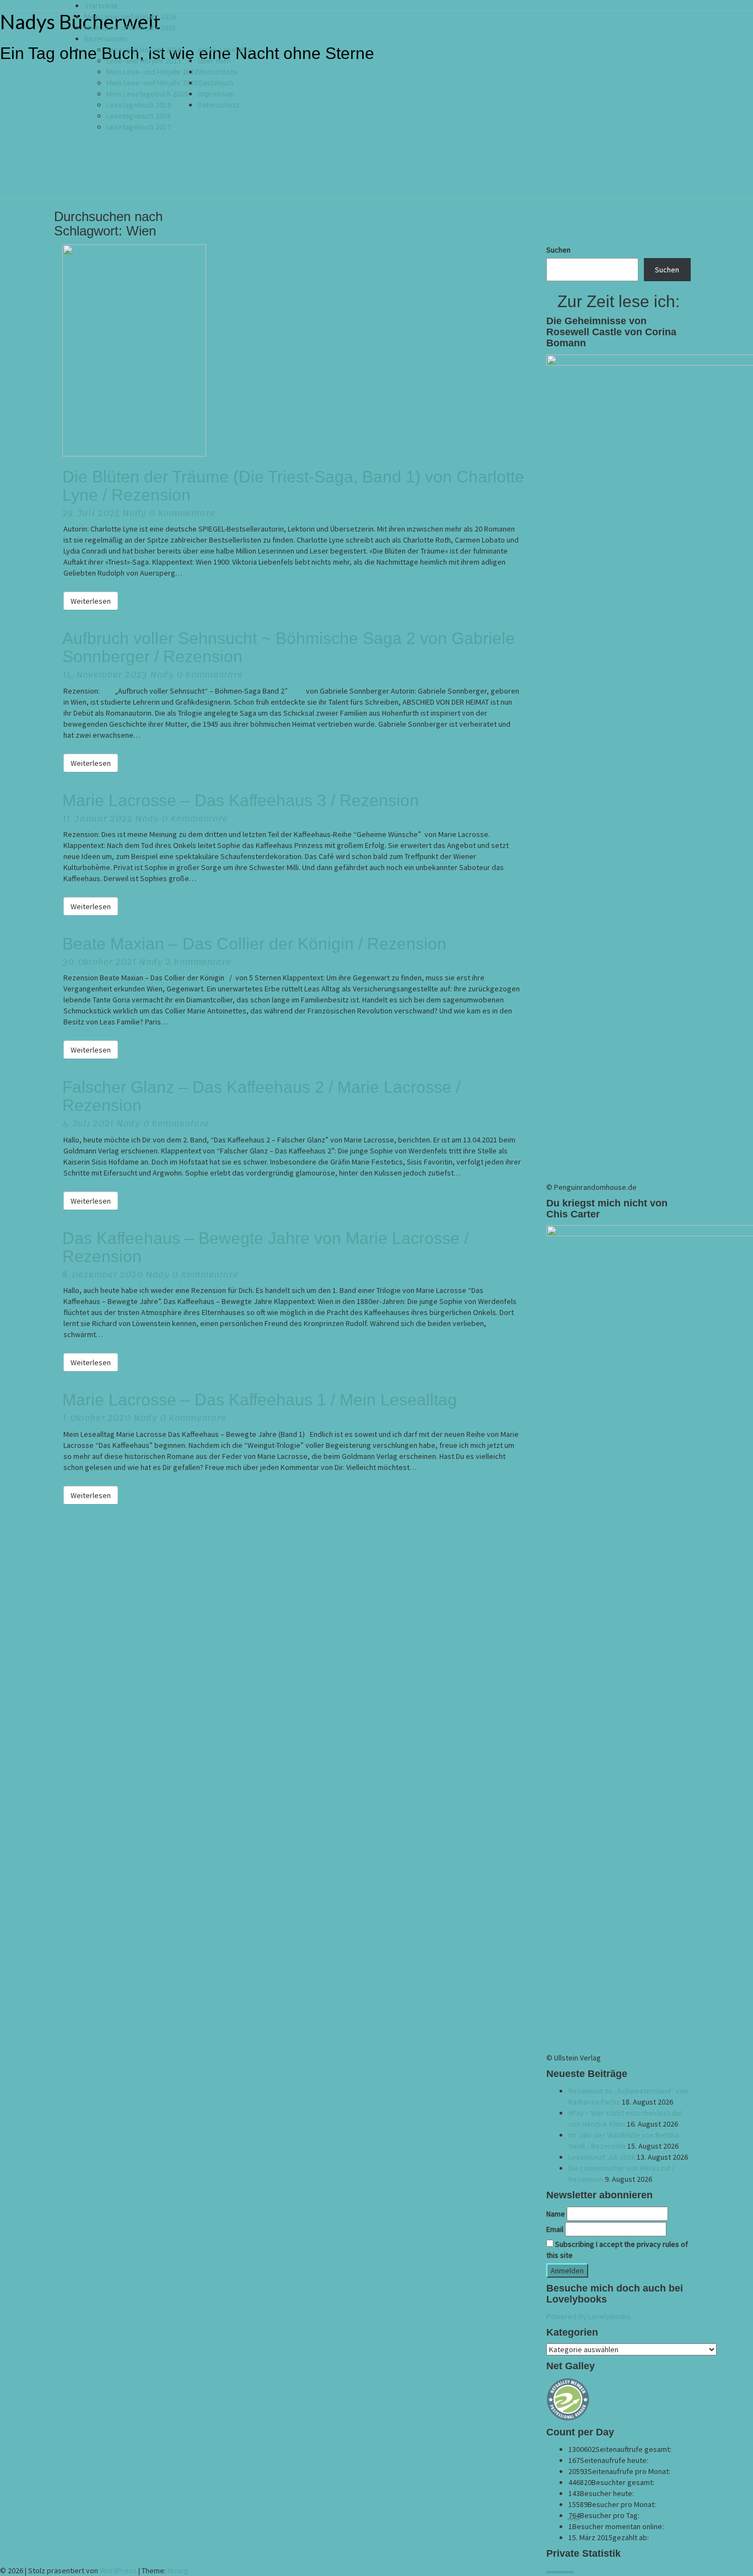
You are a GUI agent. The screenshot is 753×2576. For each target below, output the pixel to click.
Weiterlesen (94, 601)
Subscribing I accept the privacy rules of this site (617, 2250)
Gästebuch (216, 83)
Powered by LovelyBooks (588, 2316)
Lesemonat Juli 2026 (602, 2157)
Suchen (558, 250)
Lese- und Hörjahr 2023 (144, 61)
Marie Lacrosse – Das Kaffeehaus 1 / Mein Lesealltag (260, 1400)
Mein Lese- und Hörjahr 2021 (152, 83)
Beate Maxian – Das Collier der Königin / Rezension (254, 944)
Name (556, 2214)
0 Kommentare (182, 513)
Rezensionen (106, 39)
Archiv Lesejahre (225, 50)
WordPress (118, 2570)
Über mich (214, 61)
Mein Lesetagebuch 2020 (147, 94)
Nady (134, 513)
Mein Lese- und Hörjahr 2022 (152, 72)
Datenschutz (219, 105)
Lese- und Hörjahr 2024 (144, 50)
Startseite (101, 6)
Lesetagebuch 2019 (139, 105)
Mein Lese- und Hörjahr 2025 (130, 28)
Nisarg (178, 2570)
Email (555, 2229)
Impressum (216, 94)
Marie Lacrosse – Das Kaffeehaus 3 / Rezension (241, 800)
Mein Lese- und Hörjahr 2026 (130, 17)
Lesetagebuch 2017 (139, 127)
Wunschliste (218, 72)
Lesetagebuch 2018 (139, 116)
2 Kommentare (198, 962)
